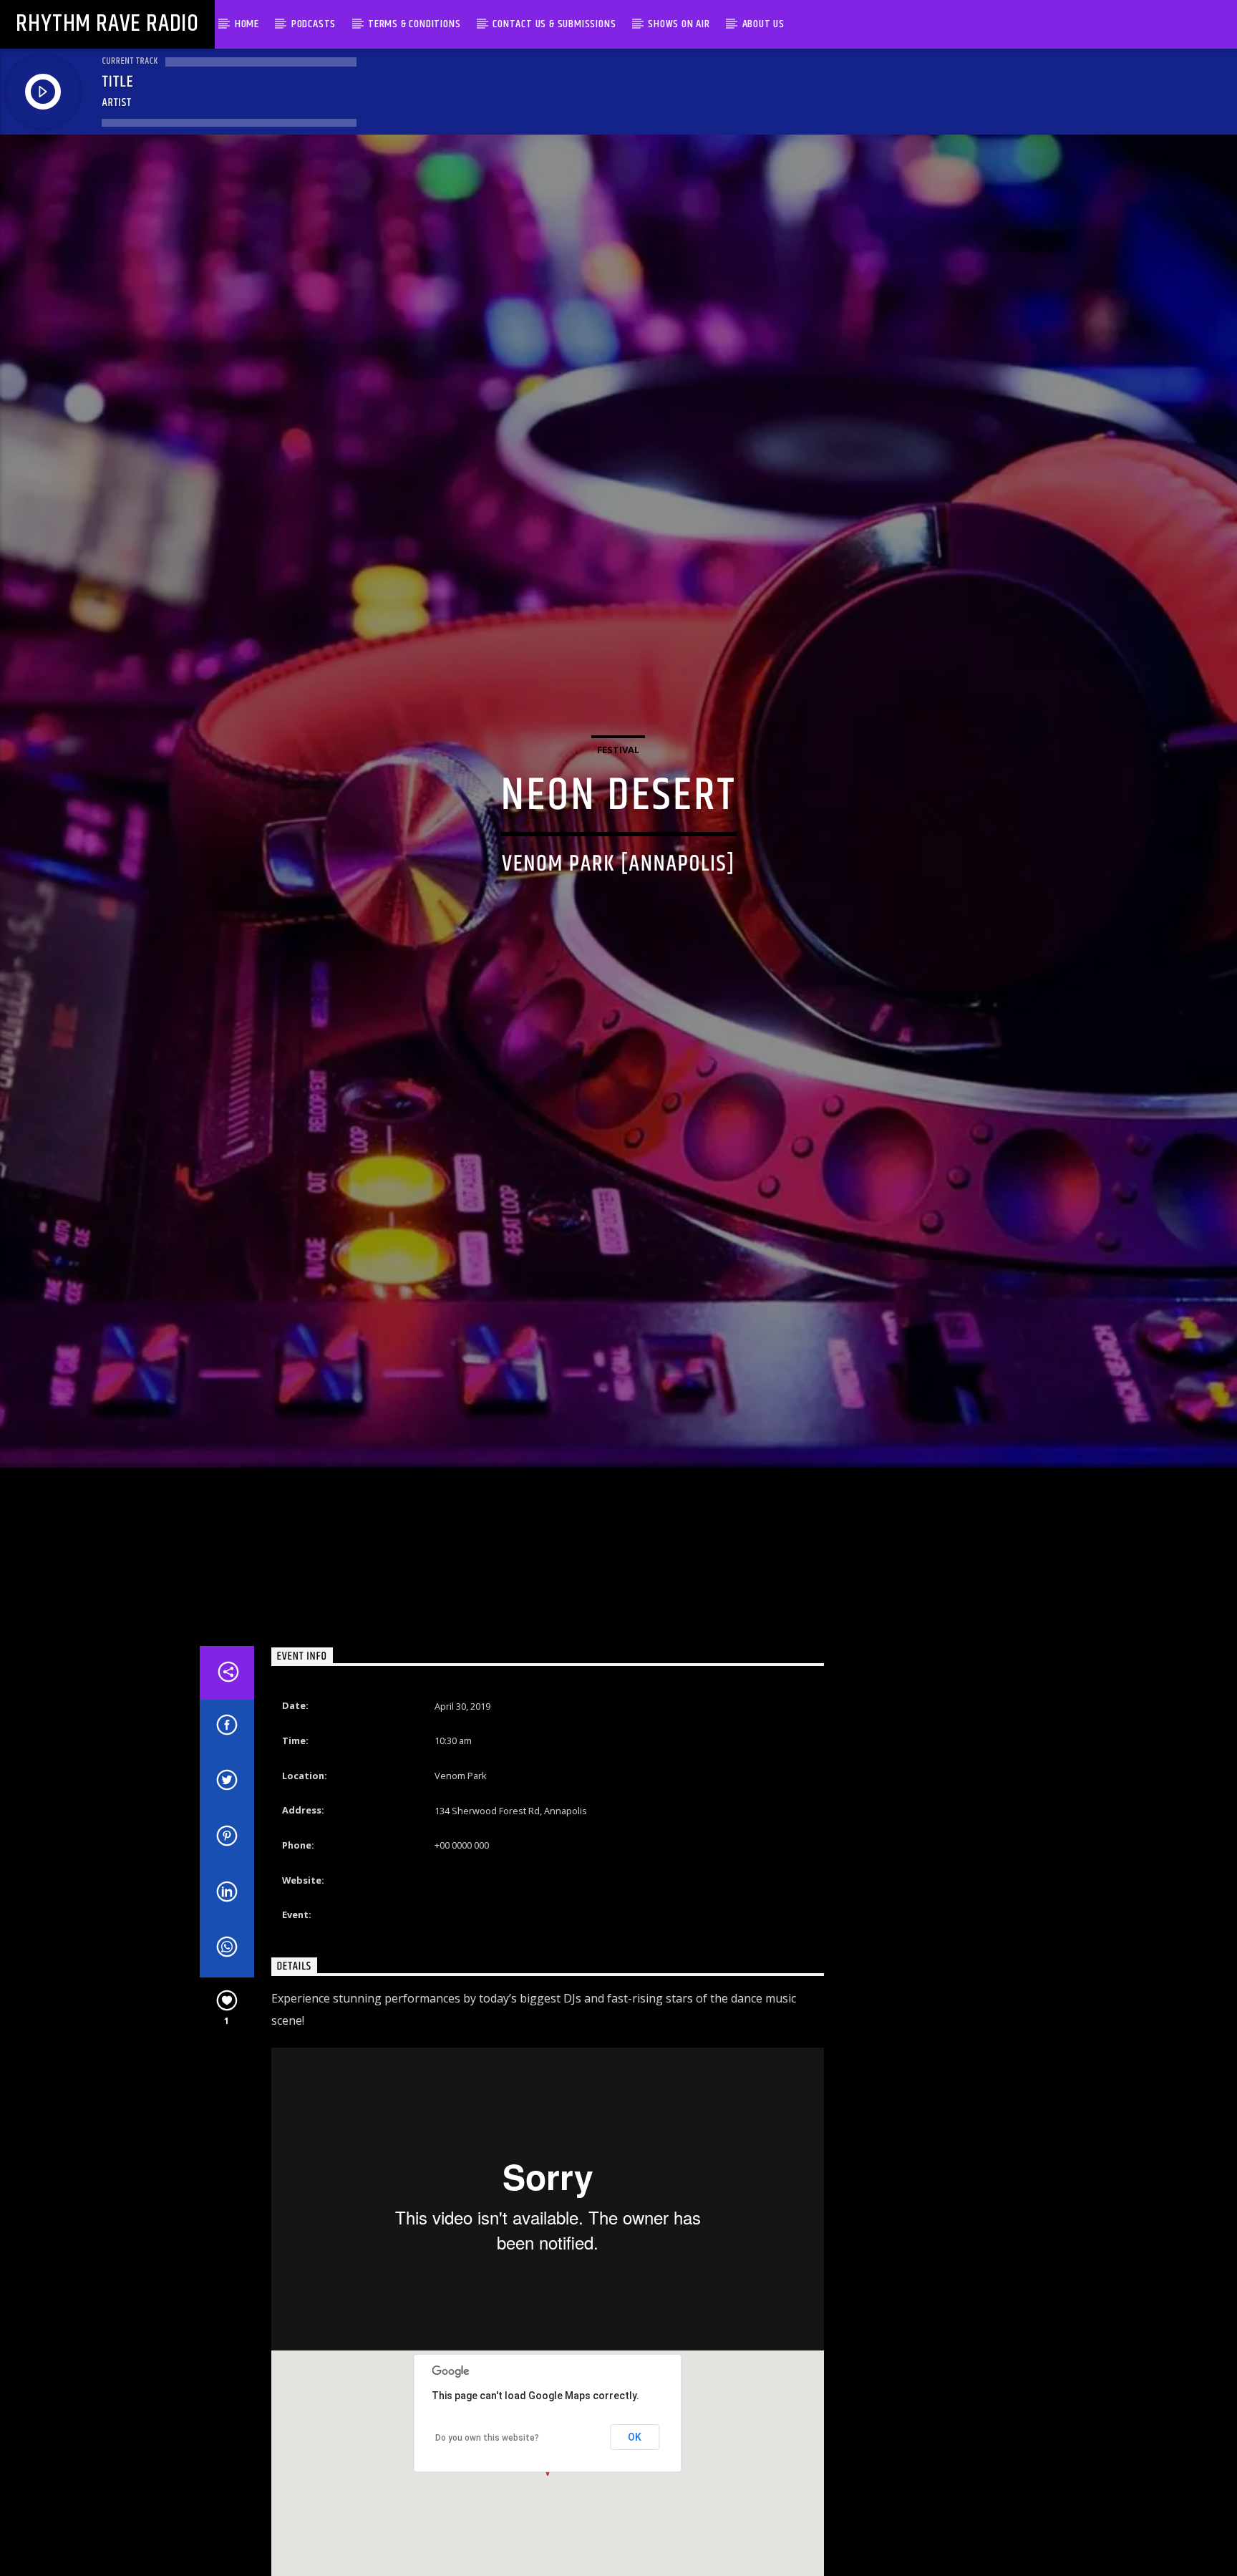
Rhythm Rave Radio (107, 24)
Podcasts (314, 24)
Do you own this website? (487, 2476)
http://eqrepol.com (475, 1919)
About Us (763, 24)
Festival (618, 767)
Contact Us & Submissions (554, 24)
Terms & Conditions (414, 24)
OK (635, 2476)
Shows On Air (679, 24)
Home (247, 24)
